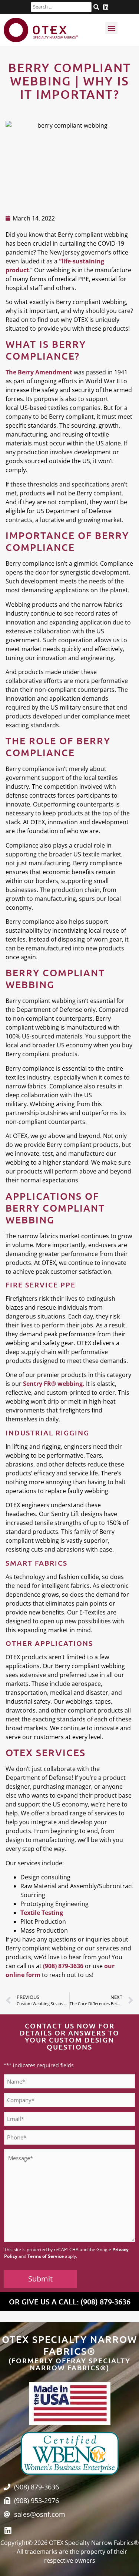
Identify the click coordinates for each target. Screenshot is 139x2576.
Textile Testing (42, 1913)
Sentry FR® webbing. (54, 1384)
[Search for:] (61, 7)
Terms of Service (46, 2256)
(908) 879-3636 (63, 1966)
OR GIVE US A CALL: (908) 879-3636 (70, 2301)
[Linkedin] (8, 2531)
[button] (111, 28)
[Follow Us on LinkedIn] (106, 7)
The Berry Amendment (39, 372)
